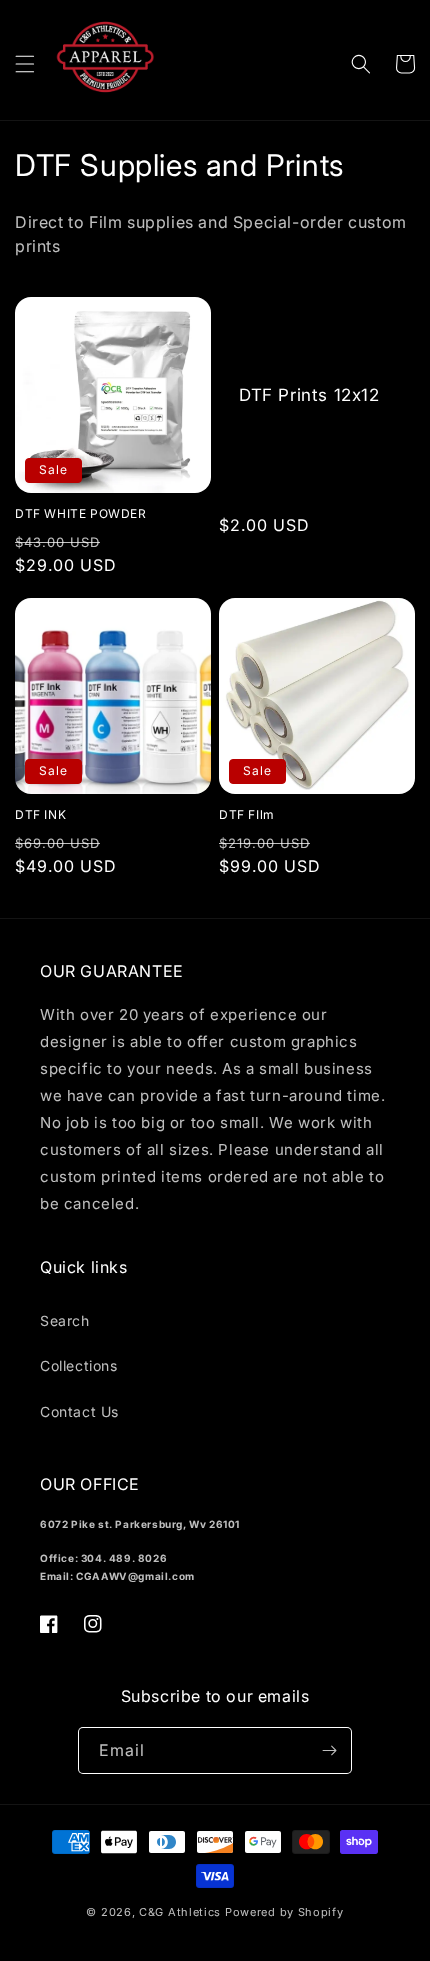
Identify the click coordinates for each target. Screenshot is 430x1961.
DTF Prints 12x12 (309, 395)
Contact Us (79, 1411)
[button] (25, 64)
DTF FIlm (247, 814)
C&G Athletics (180, 1912)
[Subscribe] (329, 1750)
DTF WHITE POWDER (81, 513)
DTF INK (40, 814)
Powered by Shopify (284, 1912)
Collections (79, 1365)
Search (65, 1320)
